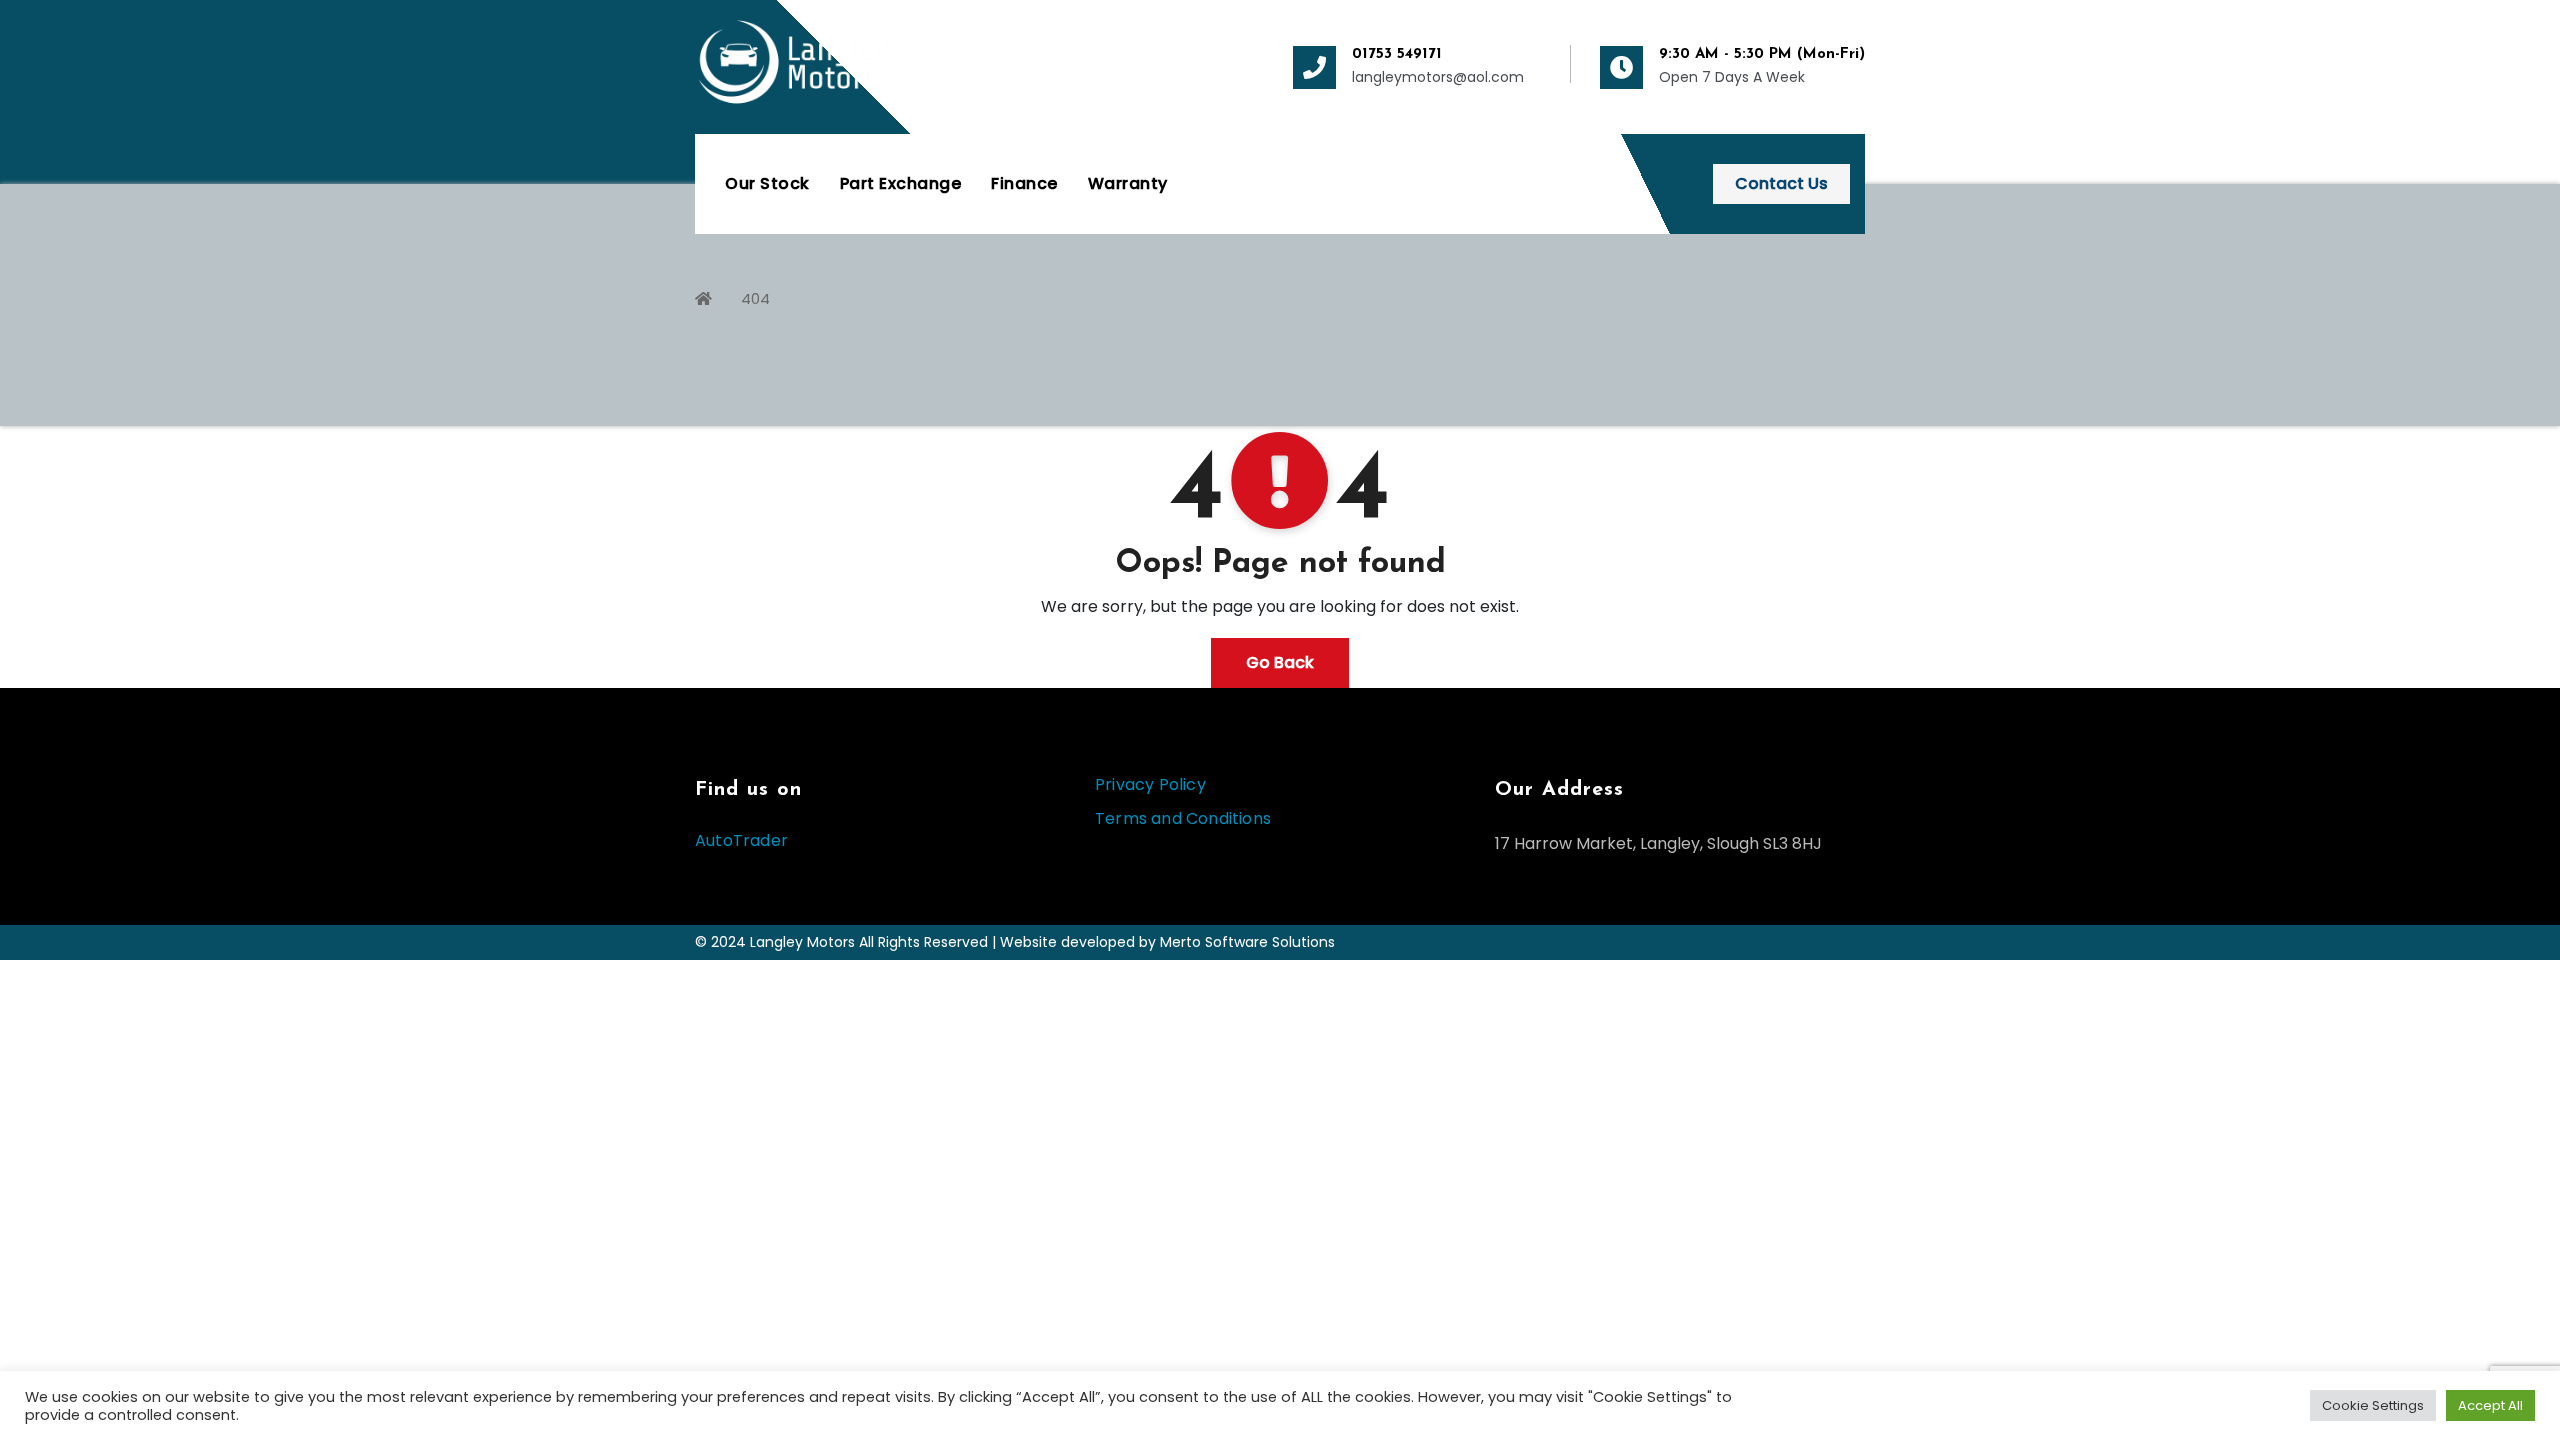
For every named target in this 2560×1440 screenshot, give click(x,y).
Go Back (1280, 662)
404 (755, 298)
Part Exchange (901, 183)
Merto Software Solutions (1247, 942)
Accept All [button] (2490, 1405)
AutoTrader (741, 840)
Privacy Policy (1150, 784)
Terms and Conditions (1183, 818)
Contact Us (1781, 183)
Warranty (1128, 183)
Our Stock (767, 183)
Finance (1024, 183)
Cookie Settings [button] (2373, 1405)
